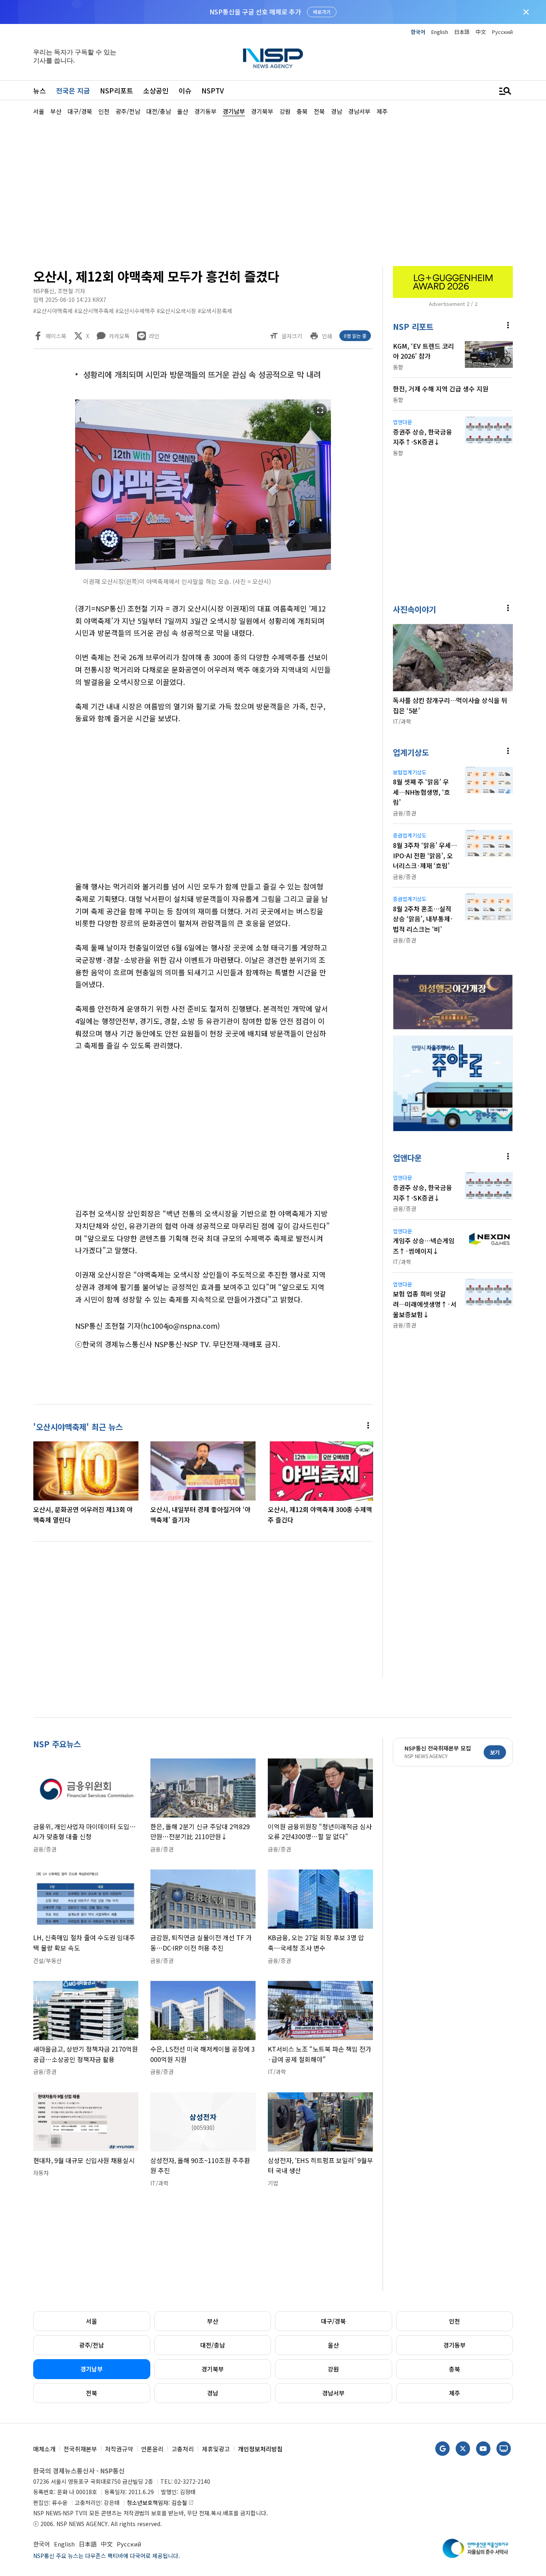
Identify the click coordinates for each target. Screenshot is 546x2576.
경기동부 (454, 2345)
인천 (454, 2321)
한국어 (418, 32)
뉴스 (40, 90)
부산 (213, 2321)
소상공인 (156, 90)
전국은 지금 (73, 90)
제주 (454, 2393)
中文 (481, 32)
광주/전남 (92, 2345)
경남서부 (333, 2393)
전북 (92, 2393)
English (440, 32)
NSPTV (213, 90)
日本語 (462, 32)
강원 (333, 2369)
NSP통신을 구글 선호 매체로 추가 (255, 12)
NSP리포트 (117, 90)
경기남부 (92, 2369)
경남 (213, 2393)
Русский (502, 32)
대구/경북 (333, 2321)
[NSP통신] (273, 58)
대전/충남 (213, 2345)
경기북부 (213, 2369)
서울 (92, 2321)
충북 (454, 2369)
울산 (333, 2345)
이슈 (185, 90)
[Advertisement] (273, 190)
